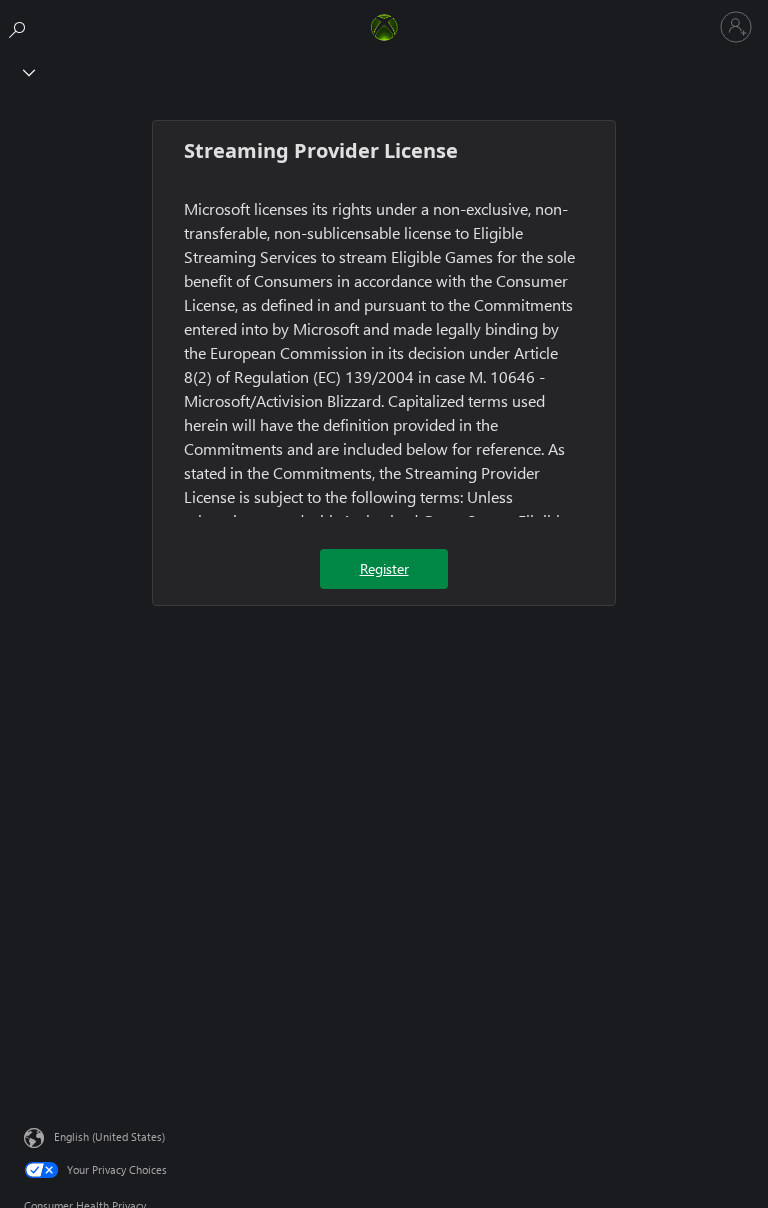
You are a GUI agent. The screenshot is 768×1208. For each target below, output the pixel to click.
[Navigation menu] (25, 71)
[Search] (20, 26)
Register (384, 568)
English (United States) (109, 1136)
